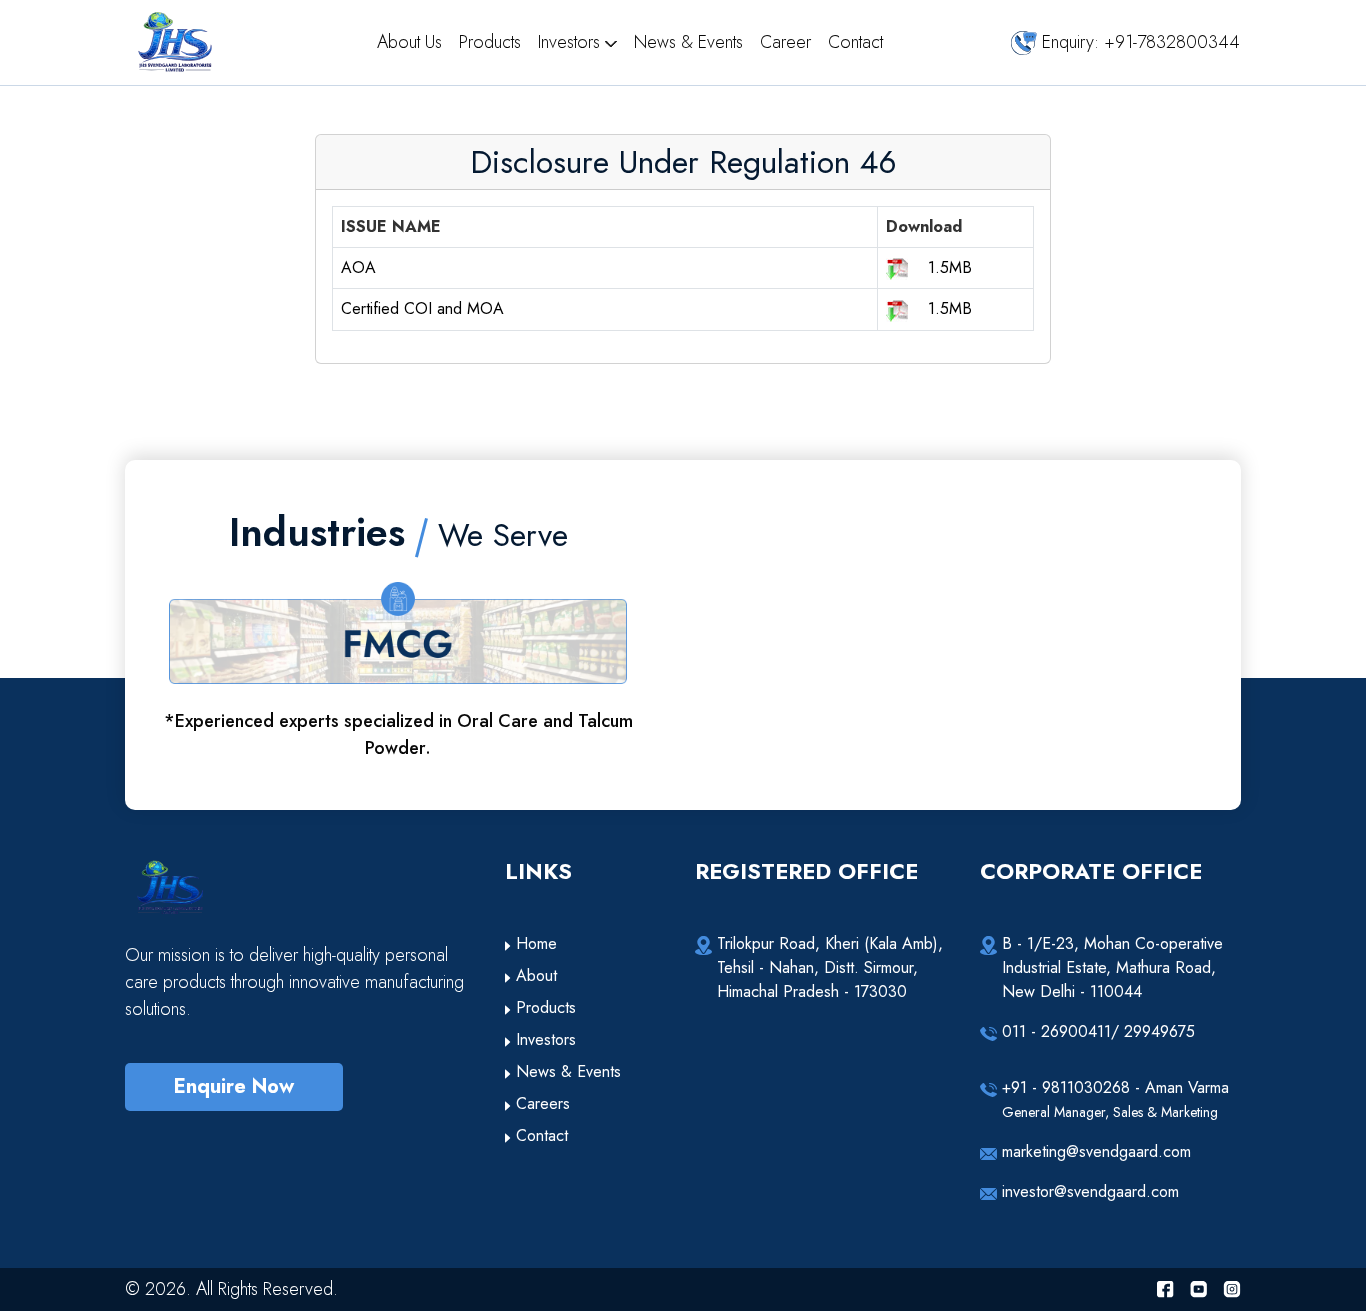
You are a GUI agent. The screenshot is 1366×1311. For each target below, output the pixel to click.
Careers (540, 1103)
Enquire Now (234, 1086)
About (534, 975)
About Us (412, 42)
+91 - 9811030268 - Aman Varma (1115, 1099)
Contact (855, 42)
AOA (358, 267)
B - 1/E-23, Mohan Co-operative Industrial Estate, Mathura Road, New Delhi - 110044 (1112, 967)
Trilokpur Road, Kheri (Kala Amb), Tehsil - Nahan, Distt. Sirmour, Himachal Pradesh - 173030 (830, 967)
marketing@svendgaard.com (1096, 1151)
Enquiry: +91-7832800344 (1138, 42)
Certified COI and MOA (422, 308)
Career (788, 42)
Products (492, 42)
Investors (571, 42)
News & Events (691, 42)
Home (534, 943)
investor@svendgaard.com (1090, 1191)
